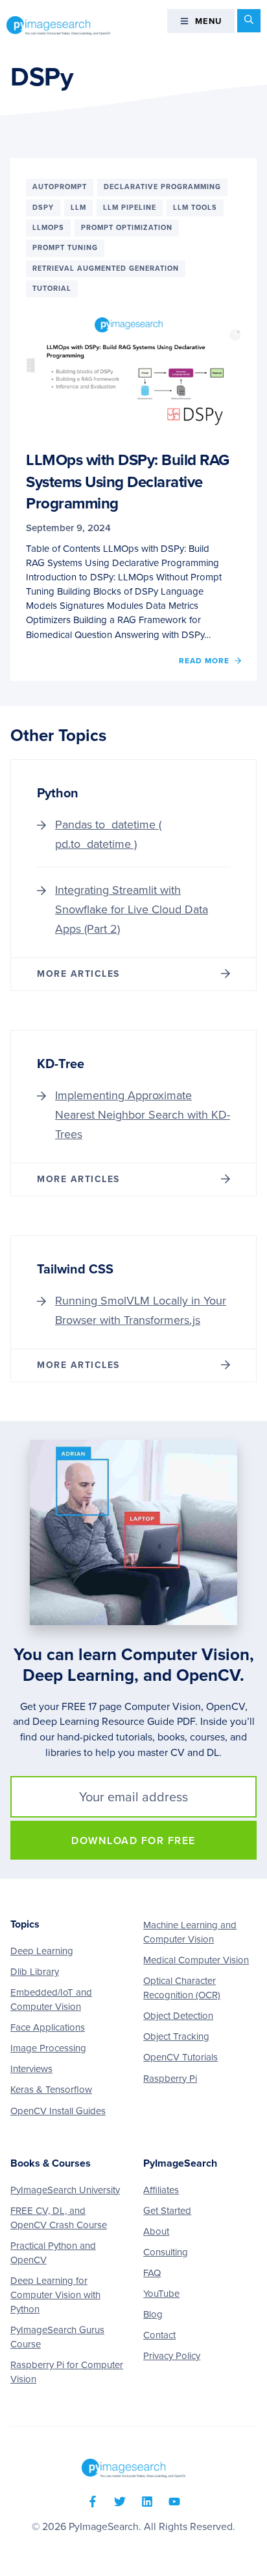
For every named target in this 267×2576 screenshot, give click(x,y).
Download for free (133, 1841)
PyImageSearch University (65, 2190)
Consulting (166, 2252)
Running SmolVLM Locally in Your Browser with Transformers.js (141, 1310)
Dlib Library (35, 1972)
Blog (153, 2314)
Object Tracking (176, 2036)
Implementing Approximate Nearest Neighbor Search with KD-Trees (143, 1115)
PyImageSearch (58, 25)
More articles (78, 974)
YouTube (161, 2294)
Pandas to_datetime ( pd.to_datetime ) (108, 834)
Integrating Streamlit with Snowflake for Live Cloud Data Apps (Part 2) (132, 909)
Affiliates (161, 2190)
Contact (159, 2335)
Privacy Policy (172, 2356)
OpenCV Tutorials (180, 2057)
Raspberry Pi (170, 2079)
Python (58, 793)
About (156, 2231)
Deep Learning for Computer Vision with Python (55, 2295)
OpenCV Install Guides (58, 2111)
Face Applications (48, 2027)
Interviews (31, 2069)
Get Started (167, 2211)
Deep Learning (42, 1951)
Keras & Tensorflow (51, 2090)
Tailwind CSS (75, 1270)
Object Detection (178, 2016)
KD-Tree (61, 1064)
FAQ (152, 2273)
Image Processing (48, 2048)
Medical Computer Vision (196, 1960)
